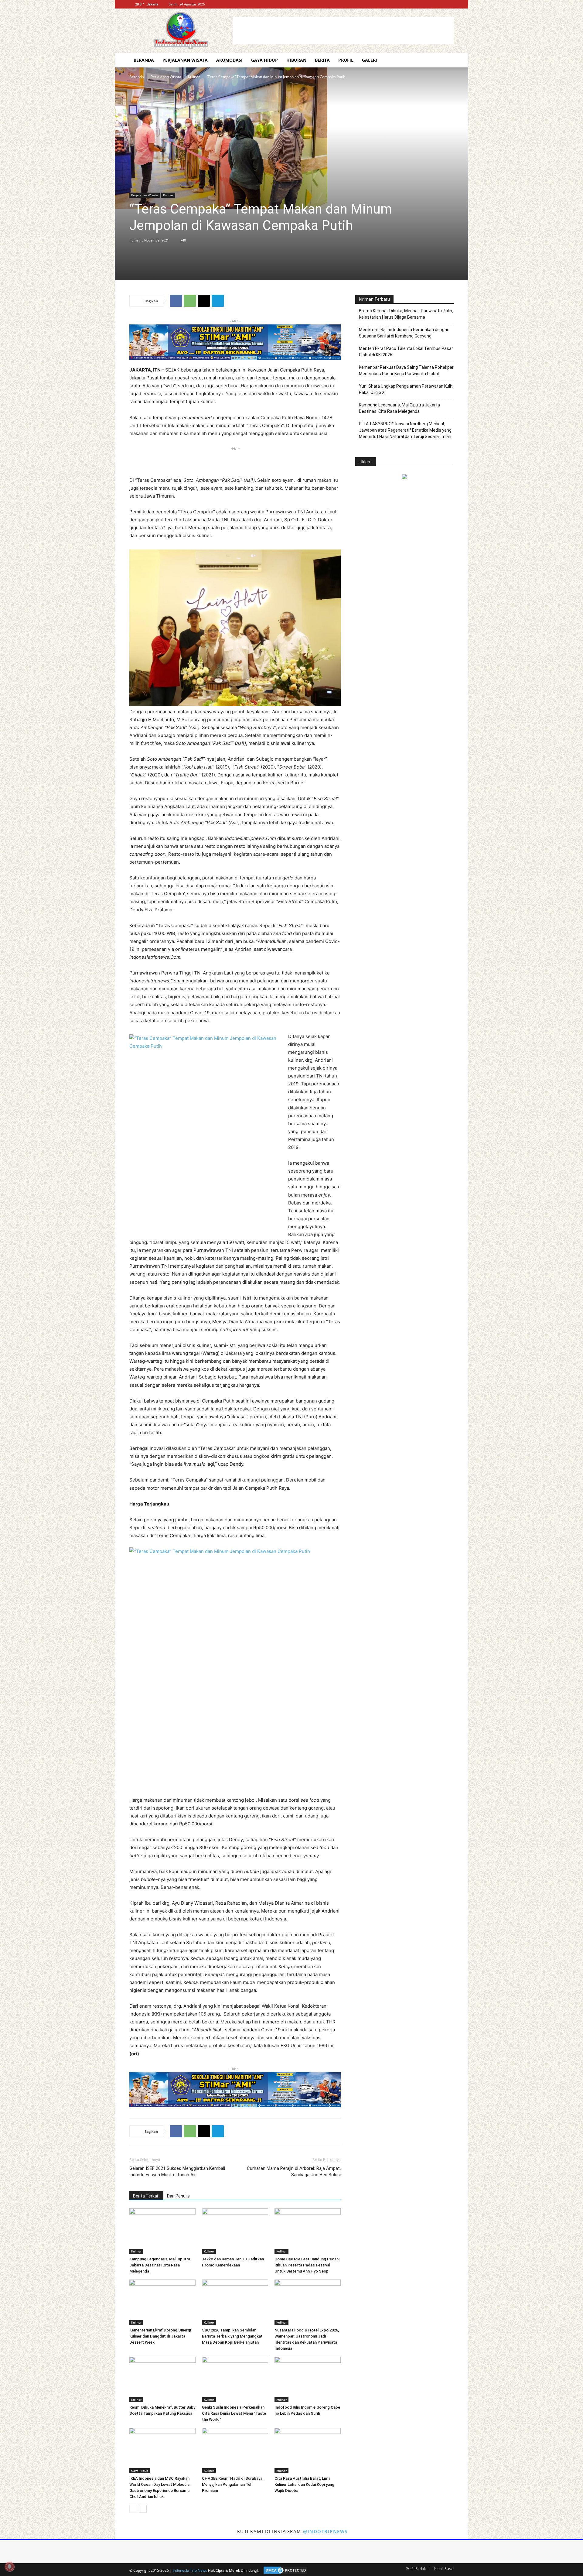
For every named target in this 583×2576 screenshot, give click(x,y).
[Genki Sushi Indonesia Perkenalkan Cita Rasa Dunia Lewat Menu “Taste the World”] (235, 2379)
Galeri (370, 60)
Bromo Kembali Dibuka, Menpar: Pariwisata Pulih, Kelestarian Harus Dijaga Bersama (406, 314)
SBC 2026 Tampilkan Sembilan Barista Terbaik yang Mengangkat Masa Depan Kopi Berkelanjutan (232, 2336)
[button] (446, 61)
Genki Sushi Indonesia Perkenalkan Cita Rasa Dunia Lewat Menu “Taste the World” (234, 2413)
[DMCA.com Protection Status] (284, 2570)
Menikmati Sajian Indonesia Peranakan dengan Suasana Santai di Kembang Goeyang (404, 333)
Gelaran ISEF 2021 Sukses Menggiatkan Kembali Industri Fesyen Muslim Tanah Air (177, 2172)
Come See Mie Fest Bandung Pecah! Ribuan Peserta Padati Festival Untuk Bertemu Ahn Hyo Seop (307, 2265)
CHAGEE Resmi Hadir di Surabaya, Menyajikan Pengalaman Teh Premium (233, 2484)
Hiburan (296, 60)
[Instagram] (439, 4)
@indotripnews (325, 2531)
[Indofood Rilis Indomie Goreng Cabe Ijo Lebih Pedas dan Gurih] (308, 2379)
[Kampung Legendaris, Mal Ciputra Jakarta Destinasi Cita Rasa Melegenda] (162, 2231)
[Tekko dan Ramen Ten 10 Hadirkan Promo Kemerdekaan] (235, 2231)
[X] (449, 4)
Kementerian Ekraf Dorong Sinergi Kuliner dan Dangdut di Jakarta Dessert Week (160, 2336)
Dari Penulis (178, 2196)
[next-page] (143, 2509)
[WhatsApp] (190, 301)
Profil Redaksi (417, 2569)
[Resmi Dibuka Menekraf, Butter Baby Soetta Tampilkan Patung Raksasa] (162, 2379)
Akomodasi (229, 60)
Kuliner (194, 77)
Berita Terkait (146, 2196)
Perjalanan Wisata (185, 60)
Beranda (144, 60)
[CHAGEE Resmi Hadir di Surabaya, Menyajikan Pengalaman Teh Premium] (235, 2451)
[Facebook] (429, 4)
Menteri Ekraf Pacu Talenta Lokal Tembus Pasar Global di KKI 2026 (406, 352)
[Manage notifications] (9, 2567)
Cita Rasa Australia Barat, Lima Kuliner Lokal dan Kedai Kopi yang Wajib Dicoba (304, 2484)
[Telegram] (218, 301)
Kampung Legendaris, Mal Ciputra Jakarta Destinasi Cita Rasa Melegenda (160, 2265)
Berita (322, 60)
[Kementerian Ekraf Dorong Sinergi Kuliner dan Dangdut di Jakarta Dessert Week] (162, 2302)
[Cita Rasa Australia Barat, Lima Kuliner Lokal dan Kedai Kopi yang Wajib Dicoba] (308, 2451)
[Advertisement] (343, 31)
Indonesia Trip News (190, 2570)
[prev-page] (133, 2509)
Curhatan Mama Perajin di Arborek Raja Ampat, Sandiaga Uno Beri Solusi (294, 2172)
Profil (346, 60)
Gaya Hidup (264, 60)
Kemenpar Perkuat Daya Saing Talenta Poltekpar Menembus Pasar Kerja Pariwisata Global (406, 370)
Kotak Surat (444, 2569)
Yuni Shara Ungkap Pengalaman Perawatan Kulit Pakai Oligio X (406, 389)
